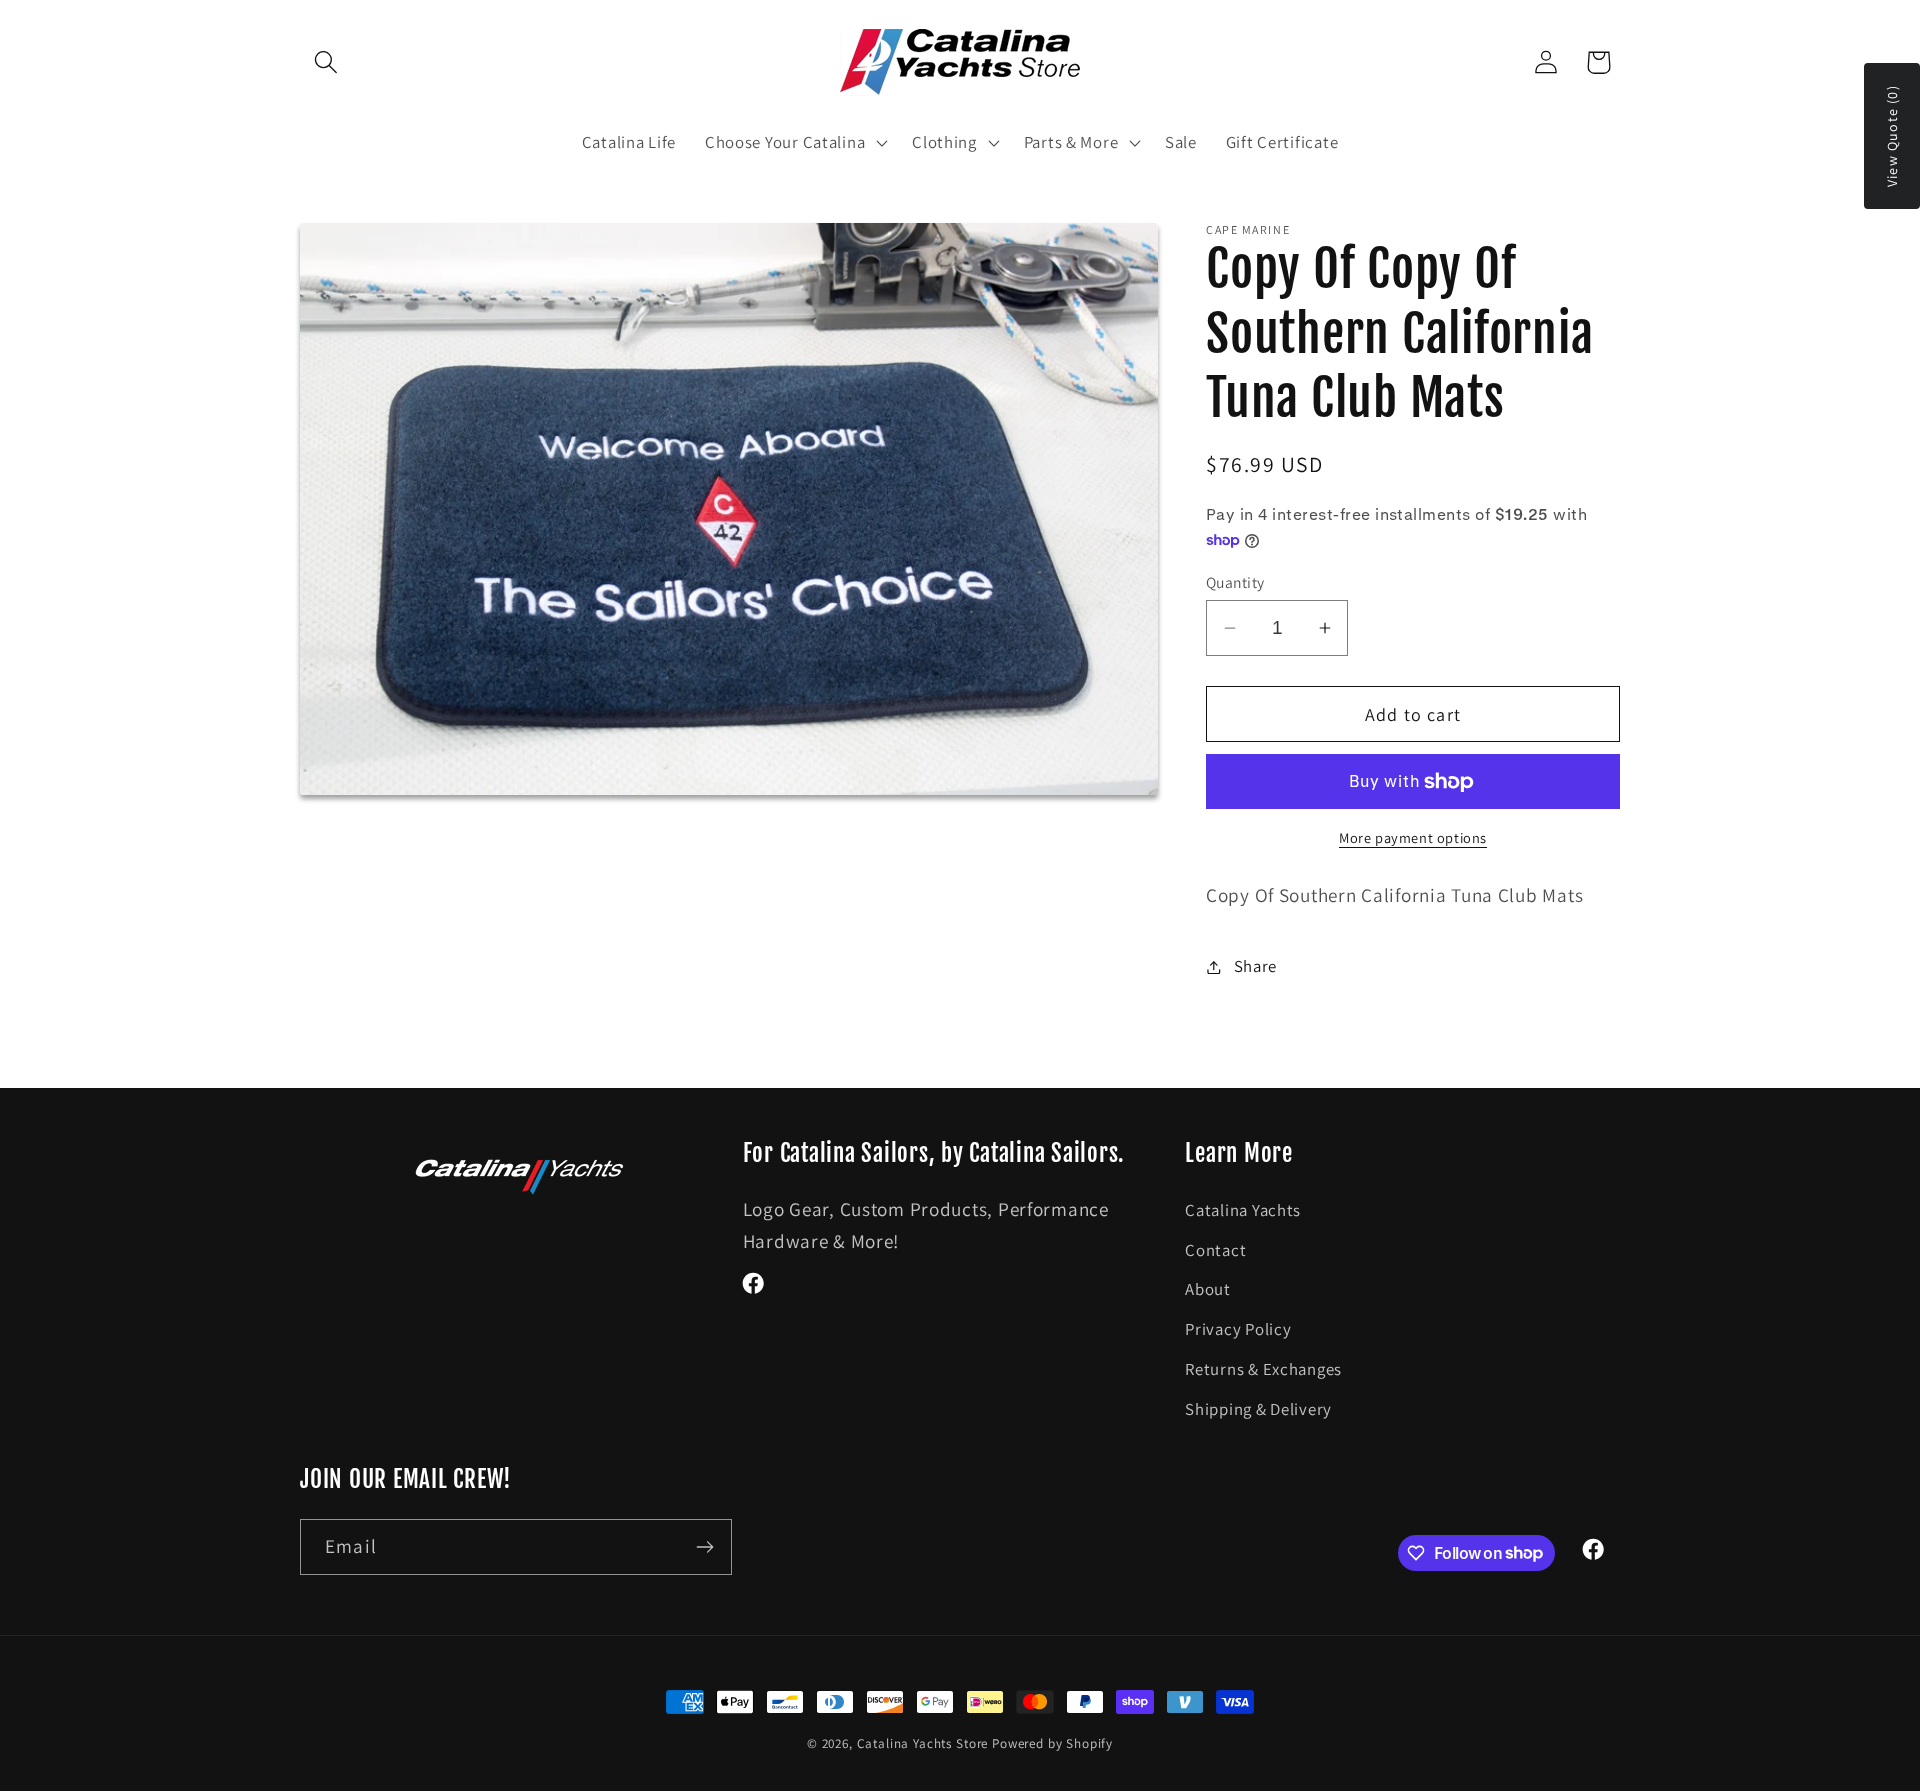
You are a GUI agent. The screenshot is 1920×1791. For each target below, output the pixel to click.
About (1208, 1289)
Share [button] (1255, 966)
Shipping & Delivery (1258, 1409)
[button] (326, 62)
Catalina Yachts (1243, 1210)
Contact (1215, 1250)
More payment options (1413, 837)
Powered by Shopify (1052, 1743)
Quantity (1235, 582)
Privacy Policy (1238, 1329)
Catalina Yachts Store (923, 1743)
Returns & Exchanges (1263, 1369)
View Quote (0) (1892, 136)
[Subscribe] (704, 1547)
